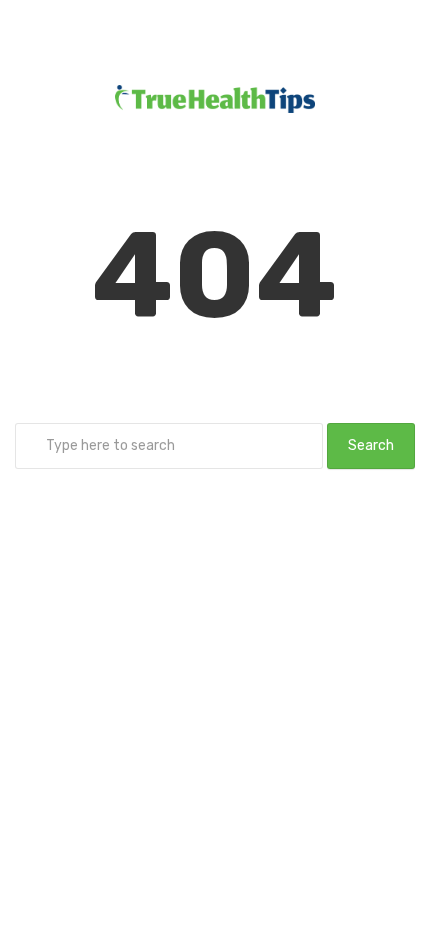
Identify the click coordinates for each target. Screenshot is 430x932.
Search (371, 445)
